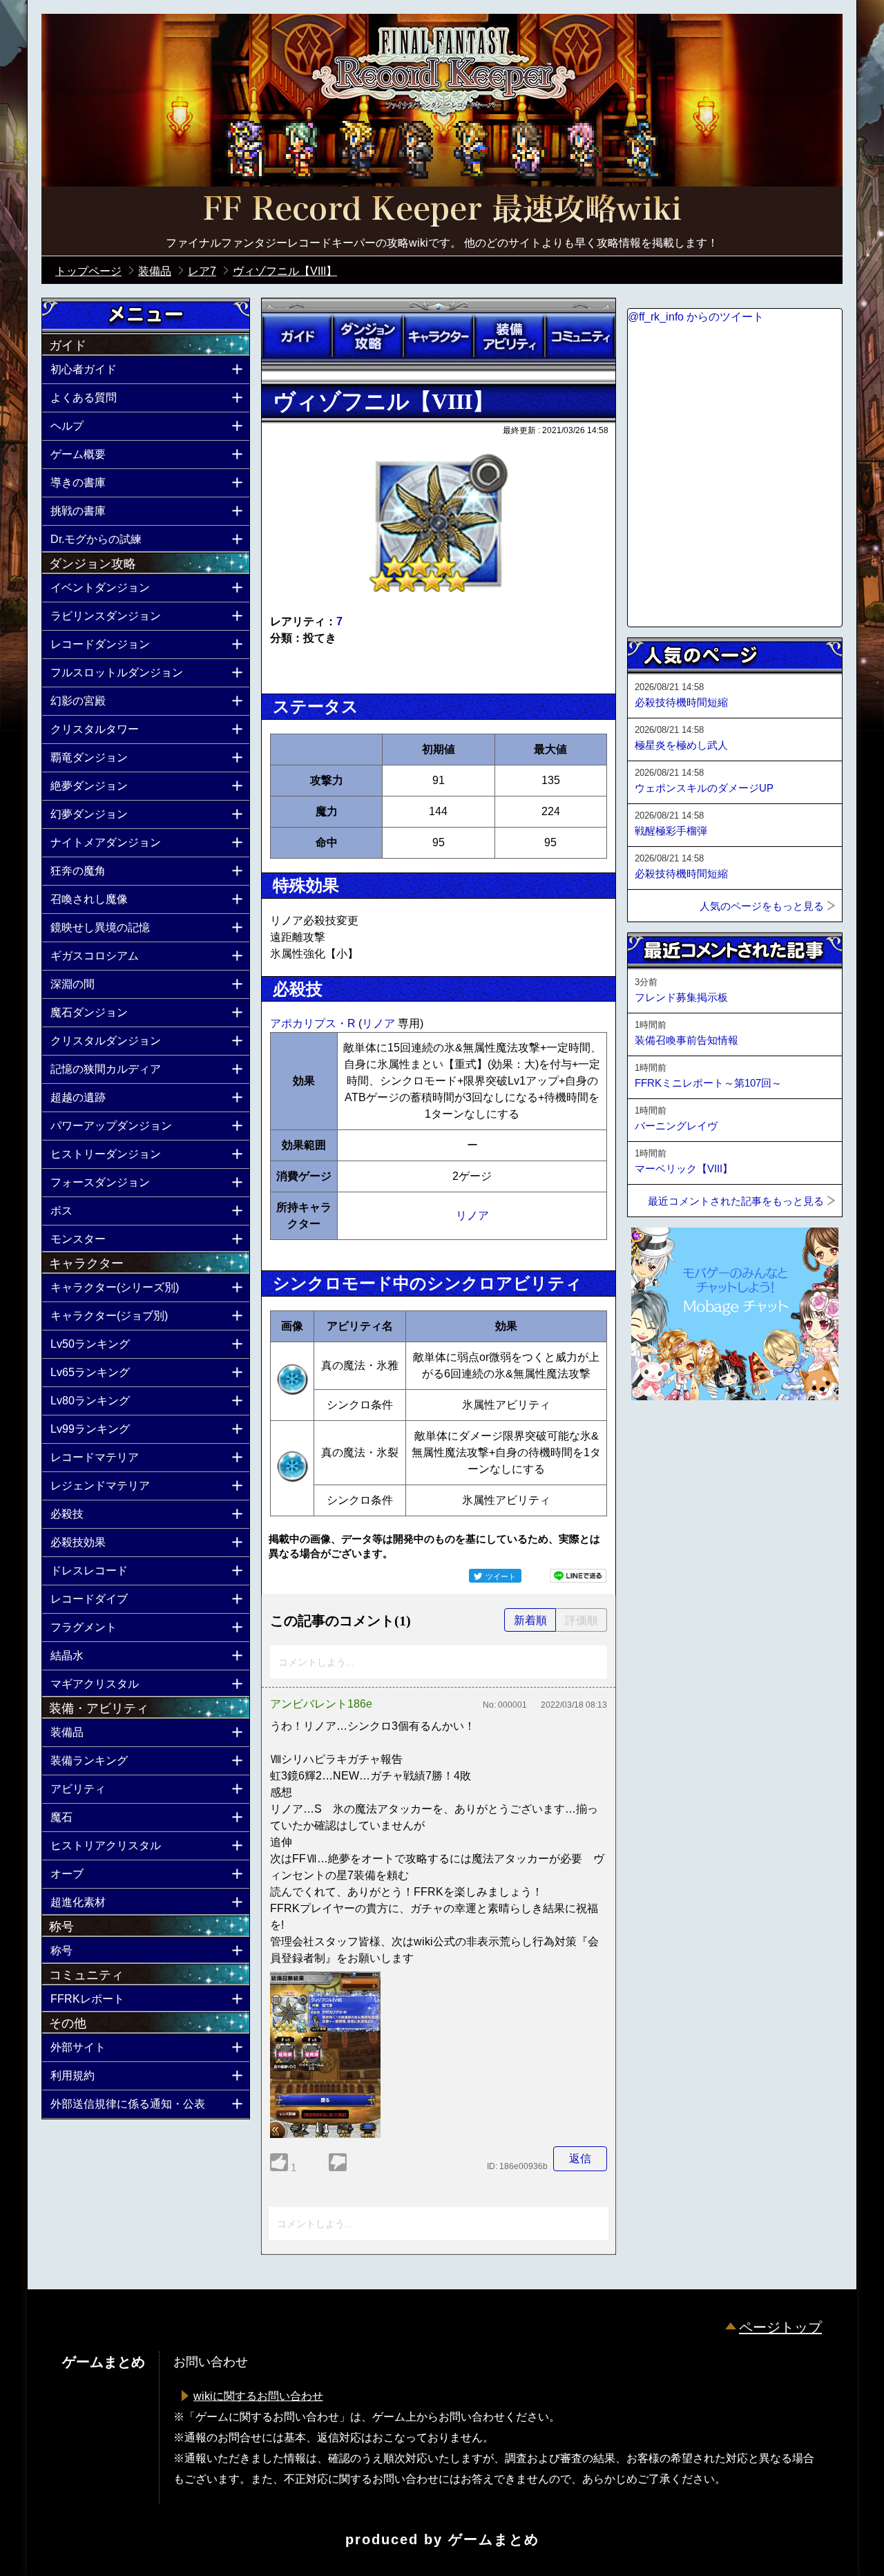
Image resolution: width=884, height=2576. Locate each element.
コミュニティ (580, 336)
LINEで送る (578, 1576)
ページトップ (780, 2327)
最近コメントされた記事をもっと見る (736, 1201)
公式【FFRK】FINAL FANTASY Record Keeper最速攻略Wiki (442, 211)
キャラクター (439, 336)
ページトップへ (662, 1438)
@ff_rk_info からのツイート (696, 317)
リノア (380, 1023)
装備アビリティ (509, 336)
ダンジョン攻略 (367, 336)
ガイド (297, 336)
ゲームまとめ (494, 2539)
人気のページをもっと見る (762, 906)
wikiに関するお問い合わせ (258, 2396)
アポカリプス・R (314, 1023)
